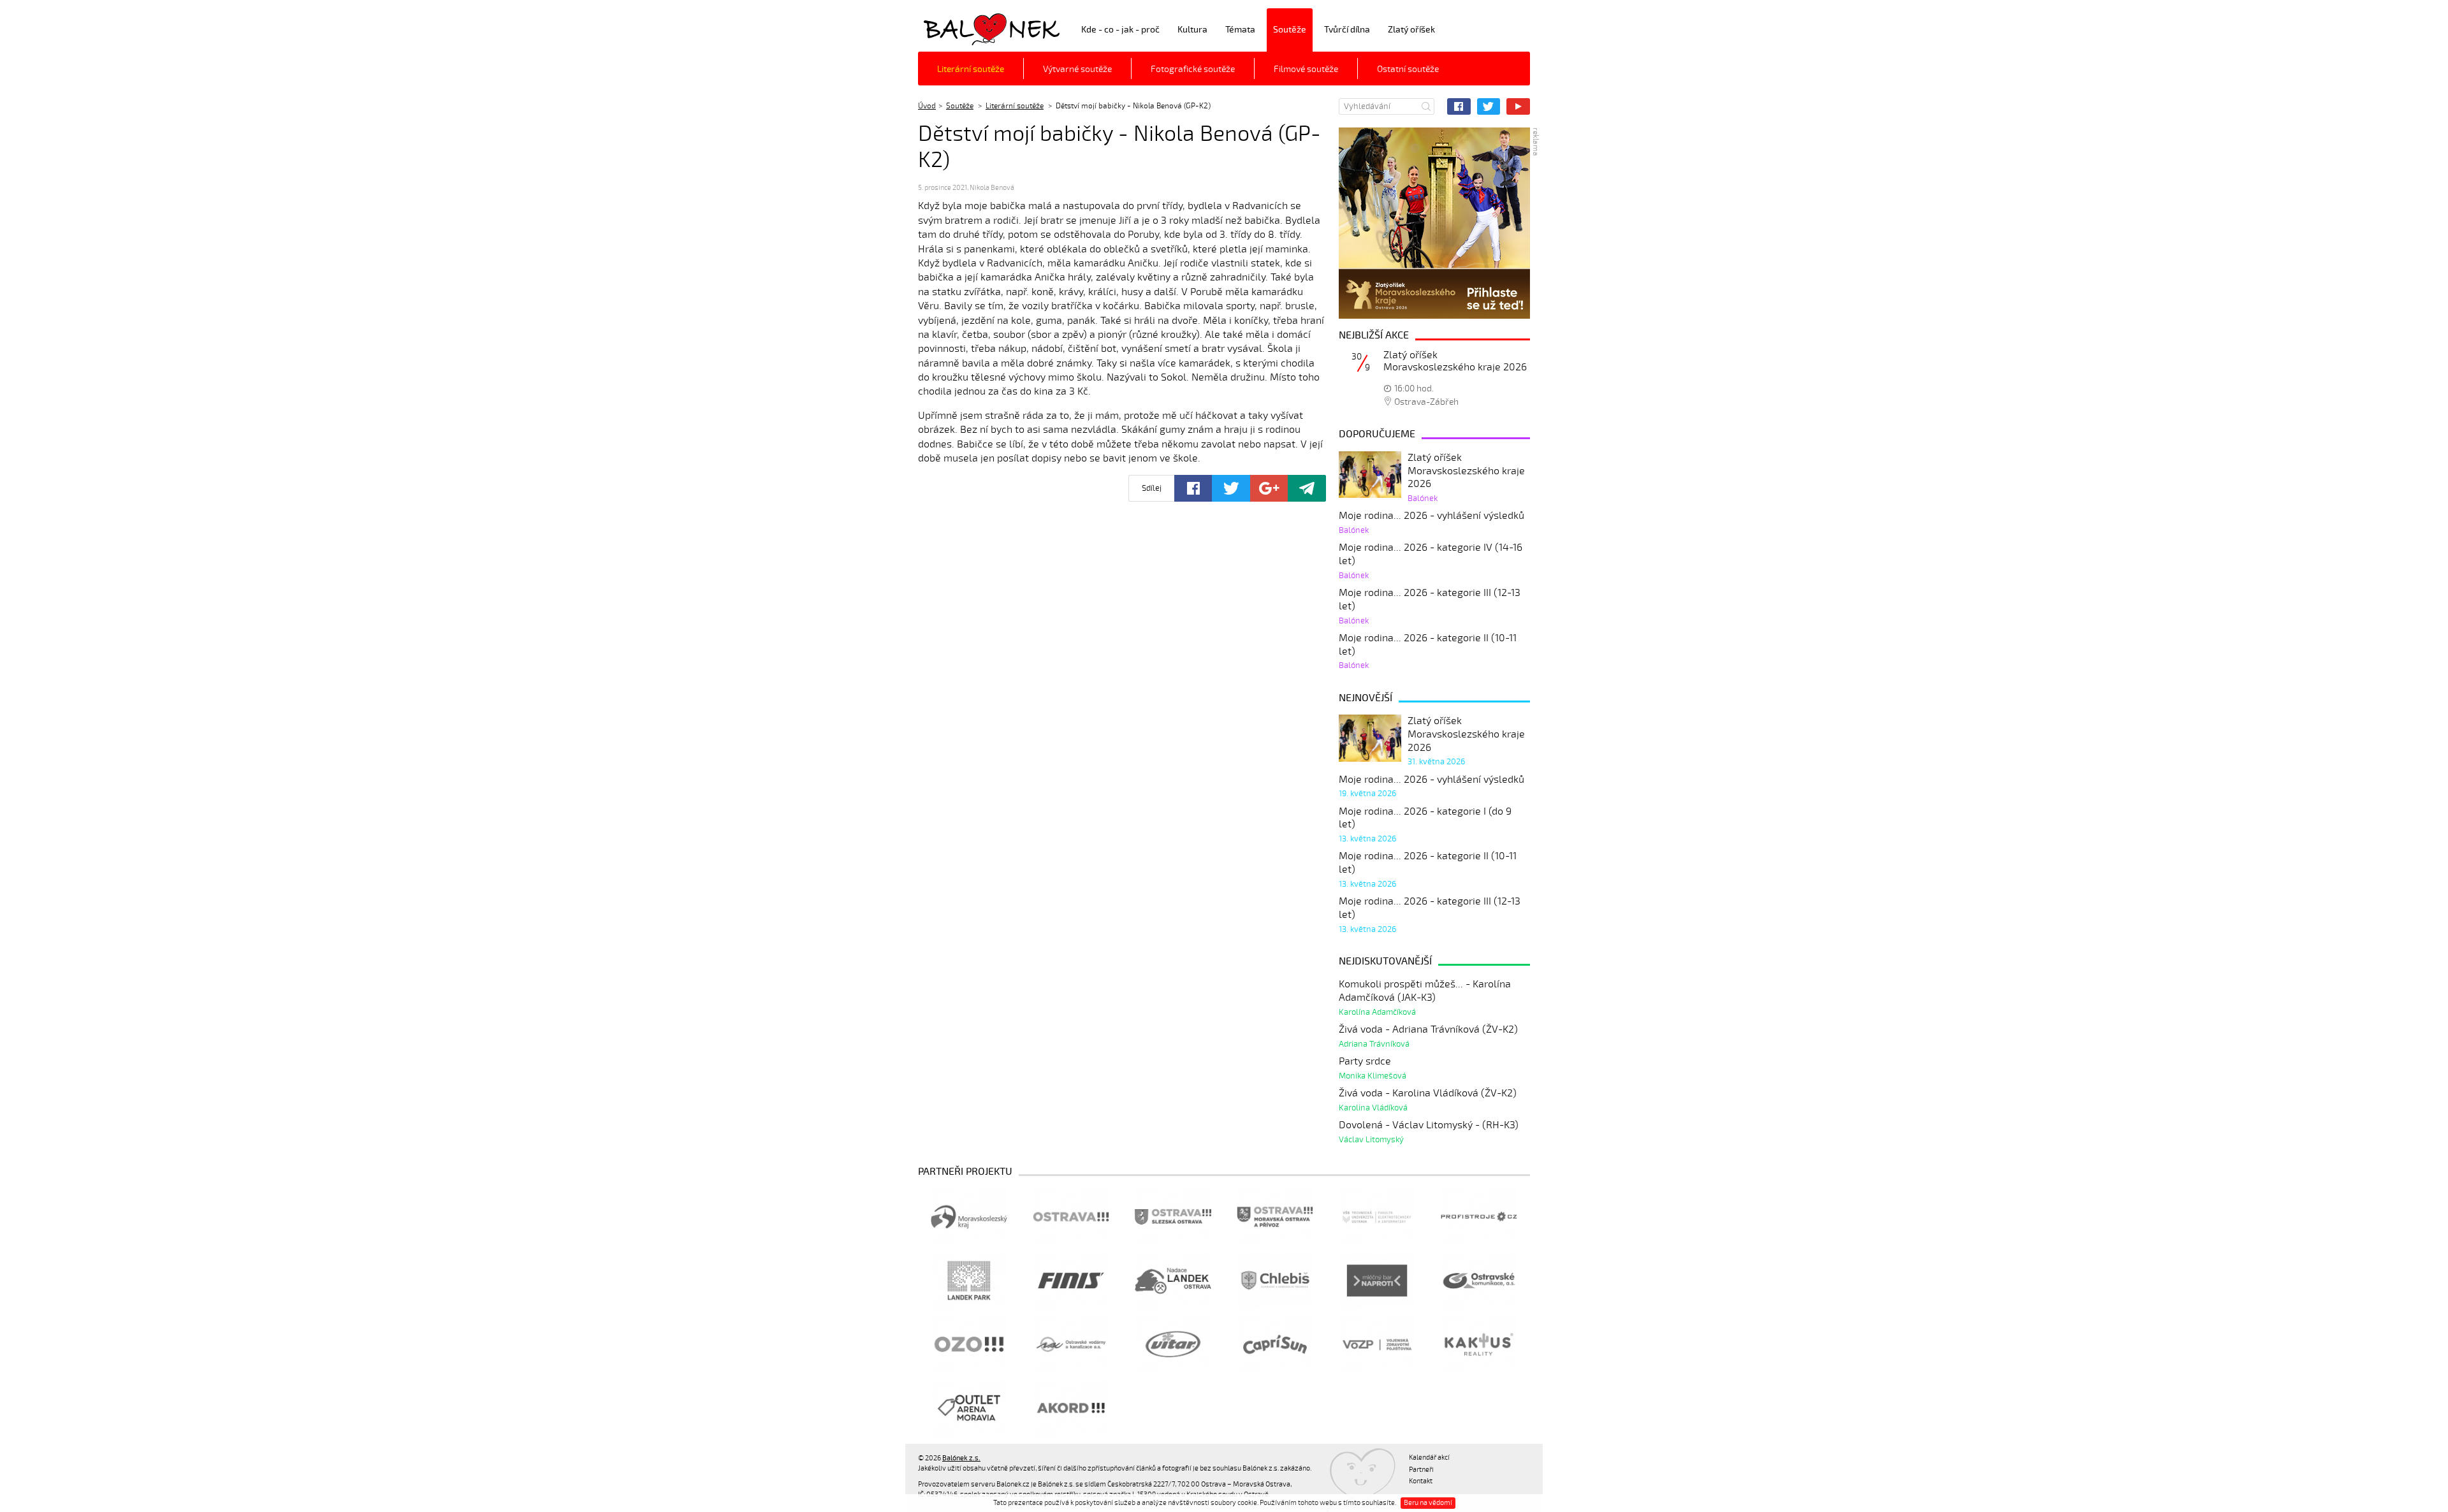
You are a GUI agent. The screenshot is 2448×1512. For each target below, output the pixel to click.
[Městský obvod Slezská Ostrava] (1173, 1217)
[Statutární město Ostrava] (1071, 1217)
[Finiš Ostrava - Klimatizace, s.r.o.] (1071, 1281)
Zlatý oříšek (1411, 30)
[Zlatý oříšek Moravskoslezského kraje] (1434, 223)
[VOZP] (1377, 1344)
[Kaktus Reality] (1479, 1344)
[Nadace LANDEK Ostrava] (1173, 1281)
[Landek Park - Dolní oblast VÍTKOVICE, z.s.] (969, 1281)
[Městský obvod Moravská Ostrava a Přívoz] (1275, 1217)
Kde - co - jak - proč (1120, 30)
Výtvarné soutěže (1077, 69)
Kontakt (1421, 1481)
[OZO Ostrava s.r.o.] (969, 1344)
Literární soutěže (971, 69)
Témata (1240, 30)
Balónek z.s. (952, 28)
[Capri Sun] (1275, 1344)
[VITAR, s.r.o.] (1173, 1344)
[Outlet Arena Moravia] (969, 1408)
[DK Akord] (1071, 1408)
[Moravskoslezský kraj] (969, 1217)
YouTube (1518, 106)
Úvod (927, 106)
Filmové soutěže (1306, 69)
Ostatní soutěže (1408, 69)
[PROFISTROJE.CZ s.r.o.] (1479, 1217)
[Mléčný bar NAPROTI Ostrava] (1377, 1281)
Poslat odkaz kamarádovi (1307, 488)
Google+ (1269, 488)
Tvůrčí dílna (1347, 30)
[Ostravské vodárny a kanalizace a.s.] (1071, 1344)
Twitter (1489, 106)
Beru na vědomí (1428, 1503)
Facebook (1459, 106)
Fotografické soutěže (1193, 69)
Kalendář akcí (1429, 1457)
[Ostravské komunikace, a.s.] (1479, 1281)
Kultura (1192, 30)
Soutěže (1290, 30)
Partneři (1421, 1470)
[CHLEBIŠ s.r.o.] (1275, 1281)
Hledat (1426, 106)
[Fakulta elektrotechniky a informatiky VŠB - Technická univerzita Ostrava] (1377, 1217)
